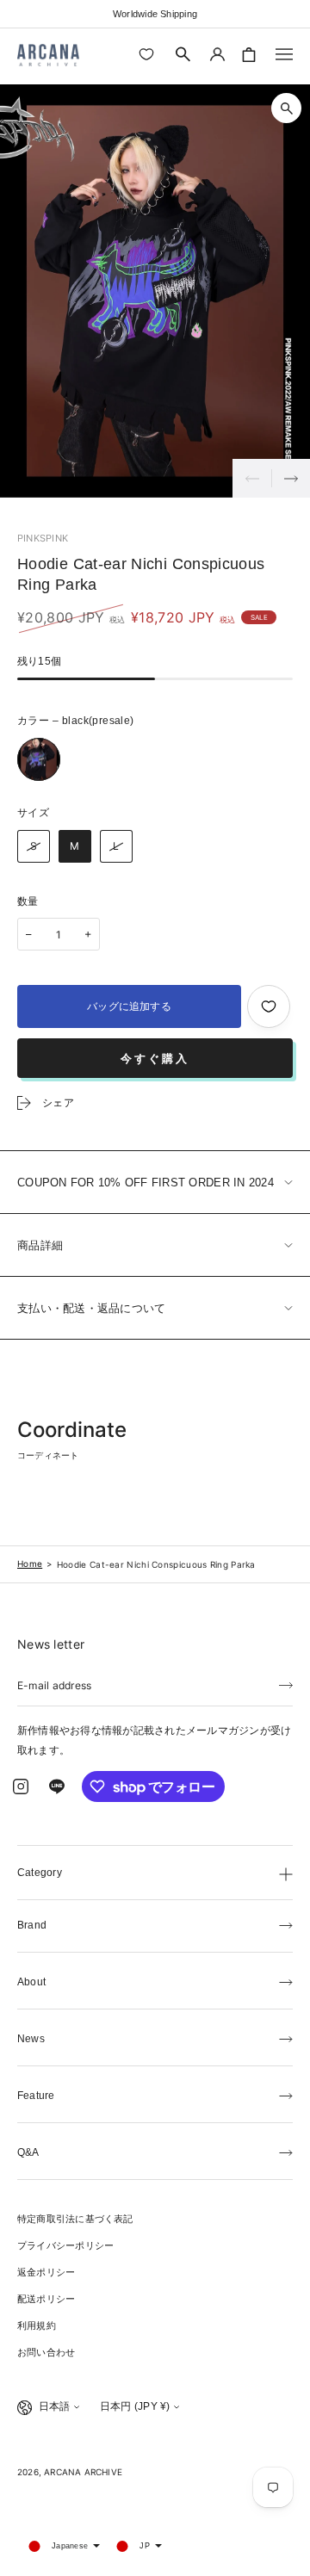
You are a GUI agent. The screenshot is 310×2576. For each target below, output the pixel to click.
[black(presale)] (39, 759)
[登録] (286, 1684)
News (31, 2039)
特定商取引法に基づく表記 (75, 2219)
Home (30, 1564)
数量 (28, 901)
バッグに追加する (129, 1006)
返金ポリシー (46, 2272)
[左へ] (252, 478)
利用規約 (37, 2325)
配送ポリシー (46, 2299)
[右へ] (291, 478)
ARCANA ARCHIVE (83, 2472)
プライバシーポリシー (65, 2245)
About (31, 1982)
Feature (36, 2096)
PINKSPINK (43, 538)
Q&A (28, 2152)
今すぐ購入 (155, 1059)
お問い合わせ (46, 2352)
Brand (32, 1925)
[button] (183, 54)
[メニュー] (284, 54)
